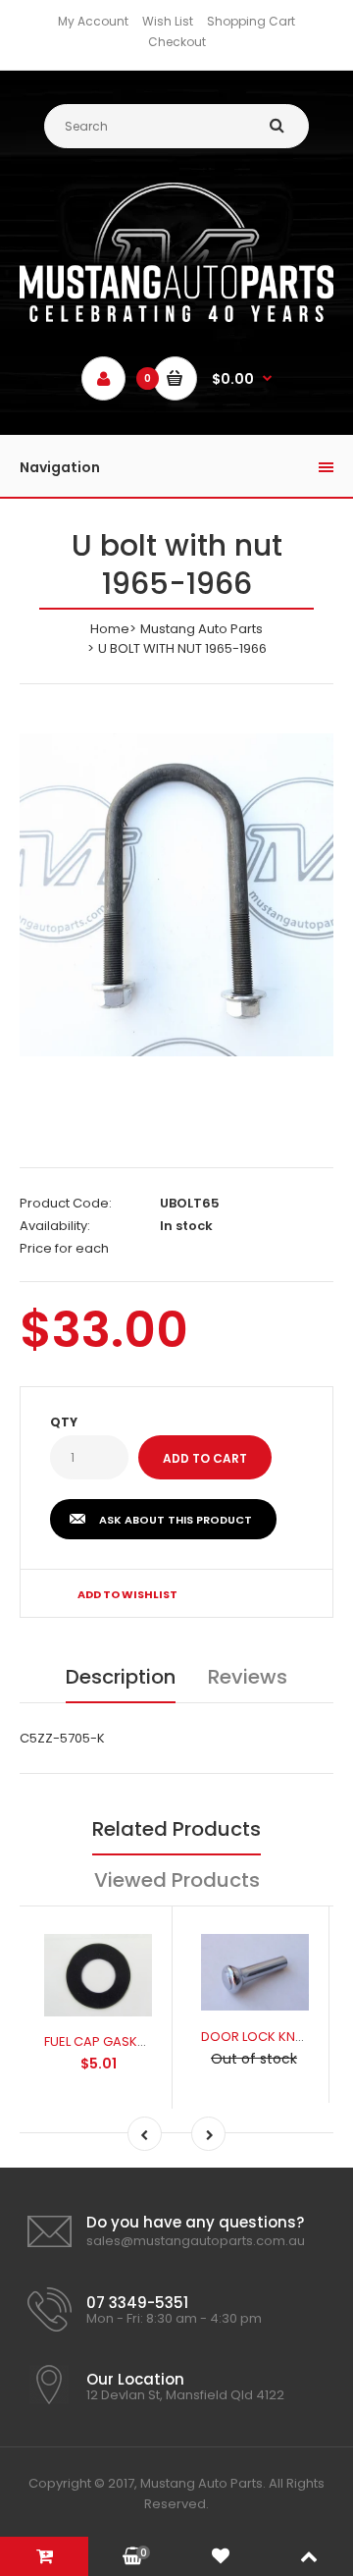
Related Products (176, 1829)
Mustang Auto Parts (202, 629)
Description (121, 1677)
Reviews (248, 1677)
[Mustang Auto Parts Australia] (176, 318)
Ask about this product (176, 1520)
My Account (93, 21)
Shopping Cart (251, 21)
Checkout (177, 42)
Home (110, 629)
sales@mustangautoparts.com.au (196, 2241)
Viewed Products (177, 1880)
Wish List (168, 21)
